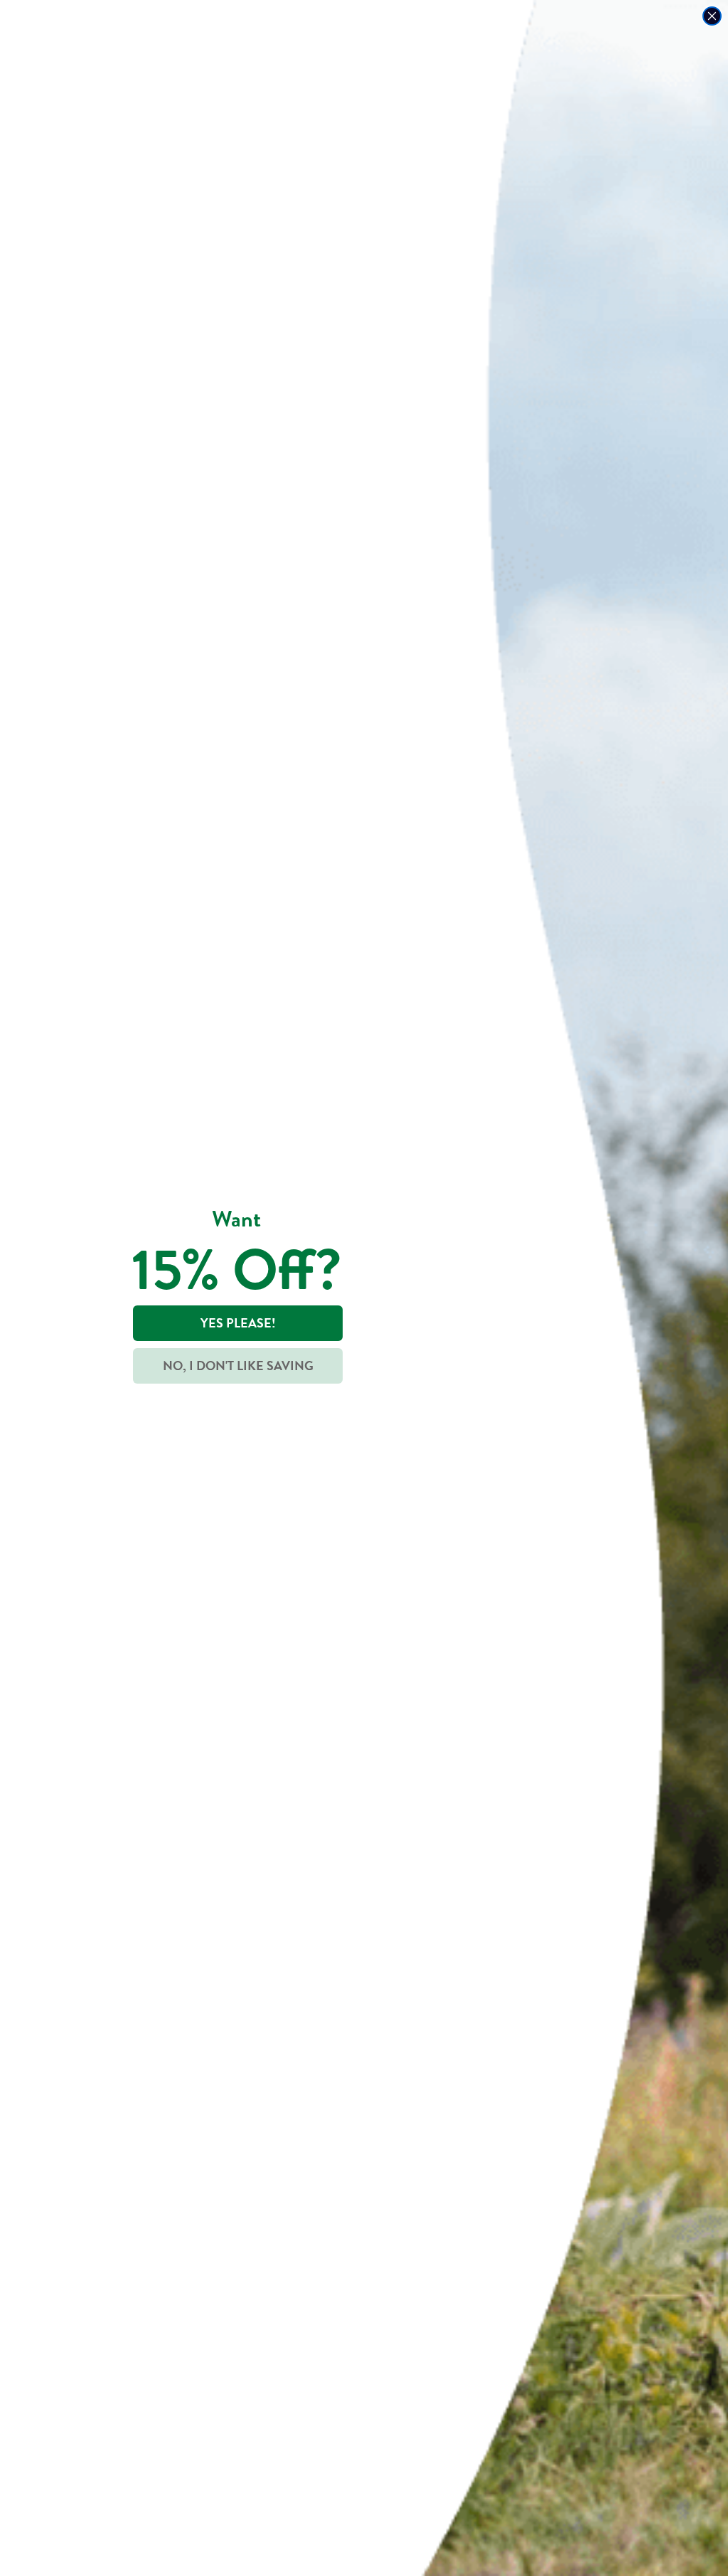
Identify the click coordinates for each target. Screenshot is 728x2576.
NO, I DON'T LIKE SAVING (238, 1366)
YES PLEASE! (238, 1323)
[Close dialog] (712, 16)
